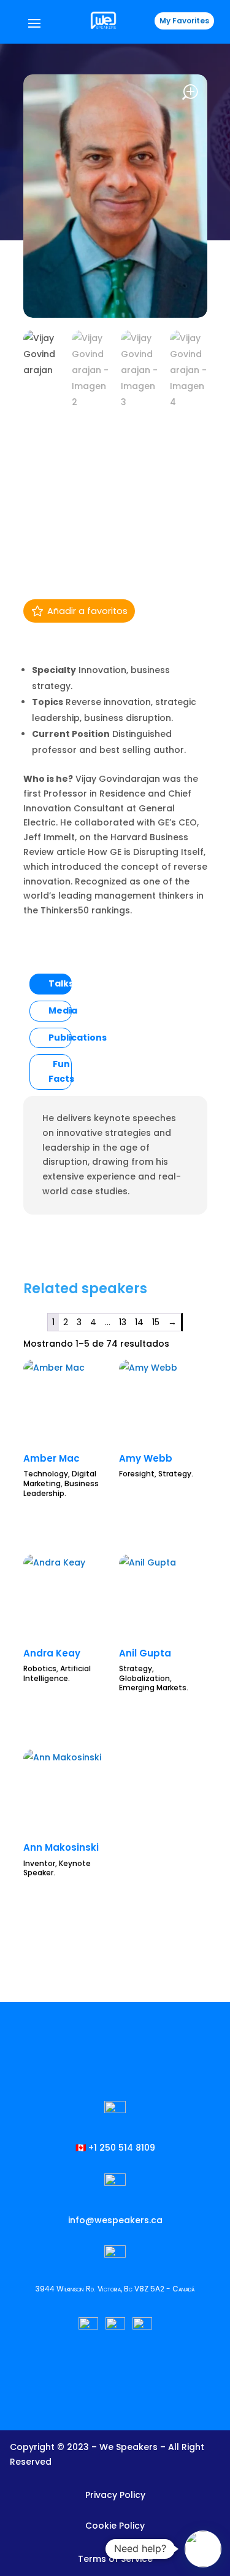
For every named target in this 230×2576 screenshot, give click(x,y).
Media (63, 1010)
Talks (61, 983)
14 (139, 1322)
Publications (78, 1038)
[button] (203, 2549)
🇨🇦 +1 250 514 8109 (115, 2148)
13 (123, 1322)
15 (156, 1322)
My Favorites (184, 21)
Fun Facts (61, 1071)
